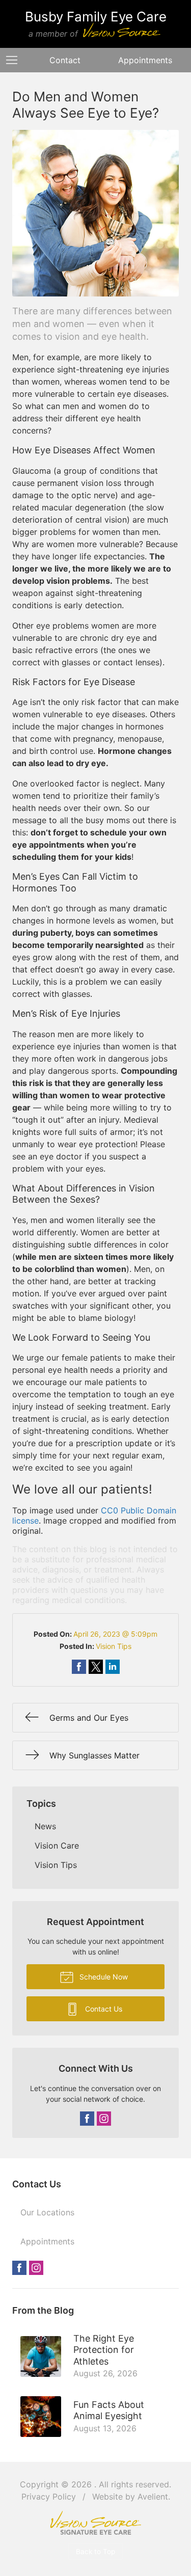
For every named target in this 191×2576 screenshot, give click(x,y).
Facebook (87, 2119)
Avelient (153, 2497)
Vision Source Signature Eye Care (96, 2523)
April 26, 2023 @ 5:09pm (115, 1634)
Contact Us (103, 2009)
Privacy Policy (49, 2497)
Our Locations (47, 2212)
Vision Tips (114, 1646)
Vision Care (57, 1846)
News (45, 1826)
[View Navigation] (15, 60)
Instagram (104, 2119)
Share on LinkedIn (113, 1667)
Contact (65, 60)
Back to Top (95, 2552)
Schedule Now (103, 1977)
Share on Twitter (96, 1667)
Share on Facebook (79, 1667)
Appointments (145, 60)
